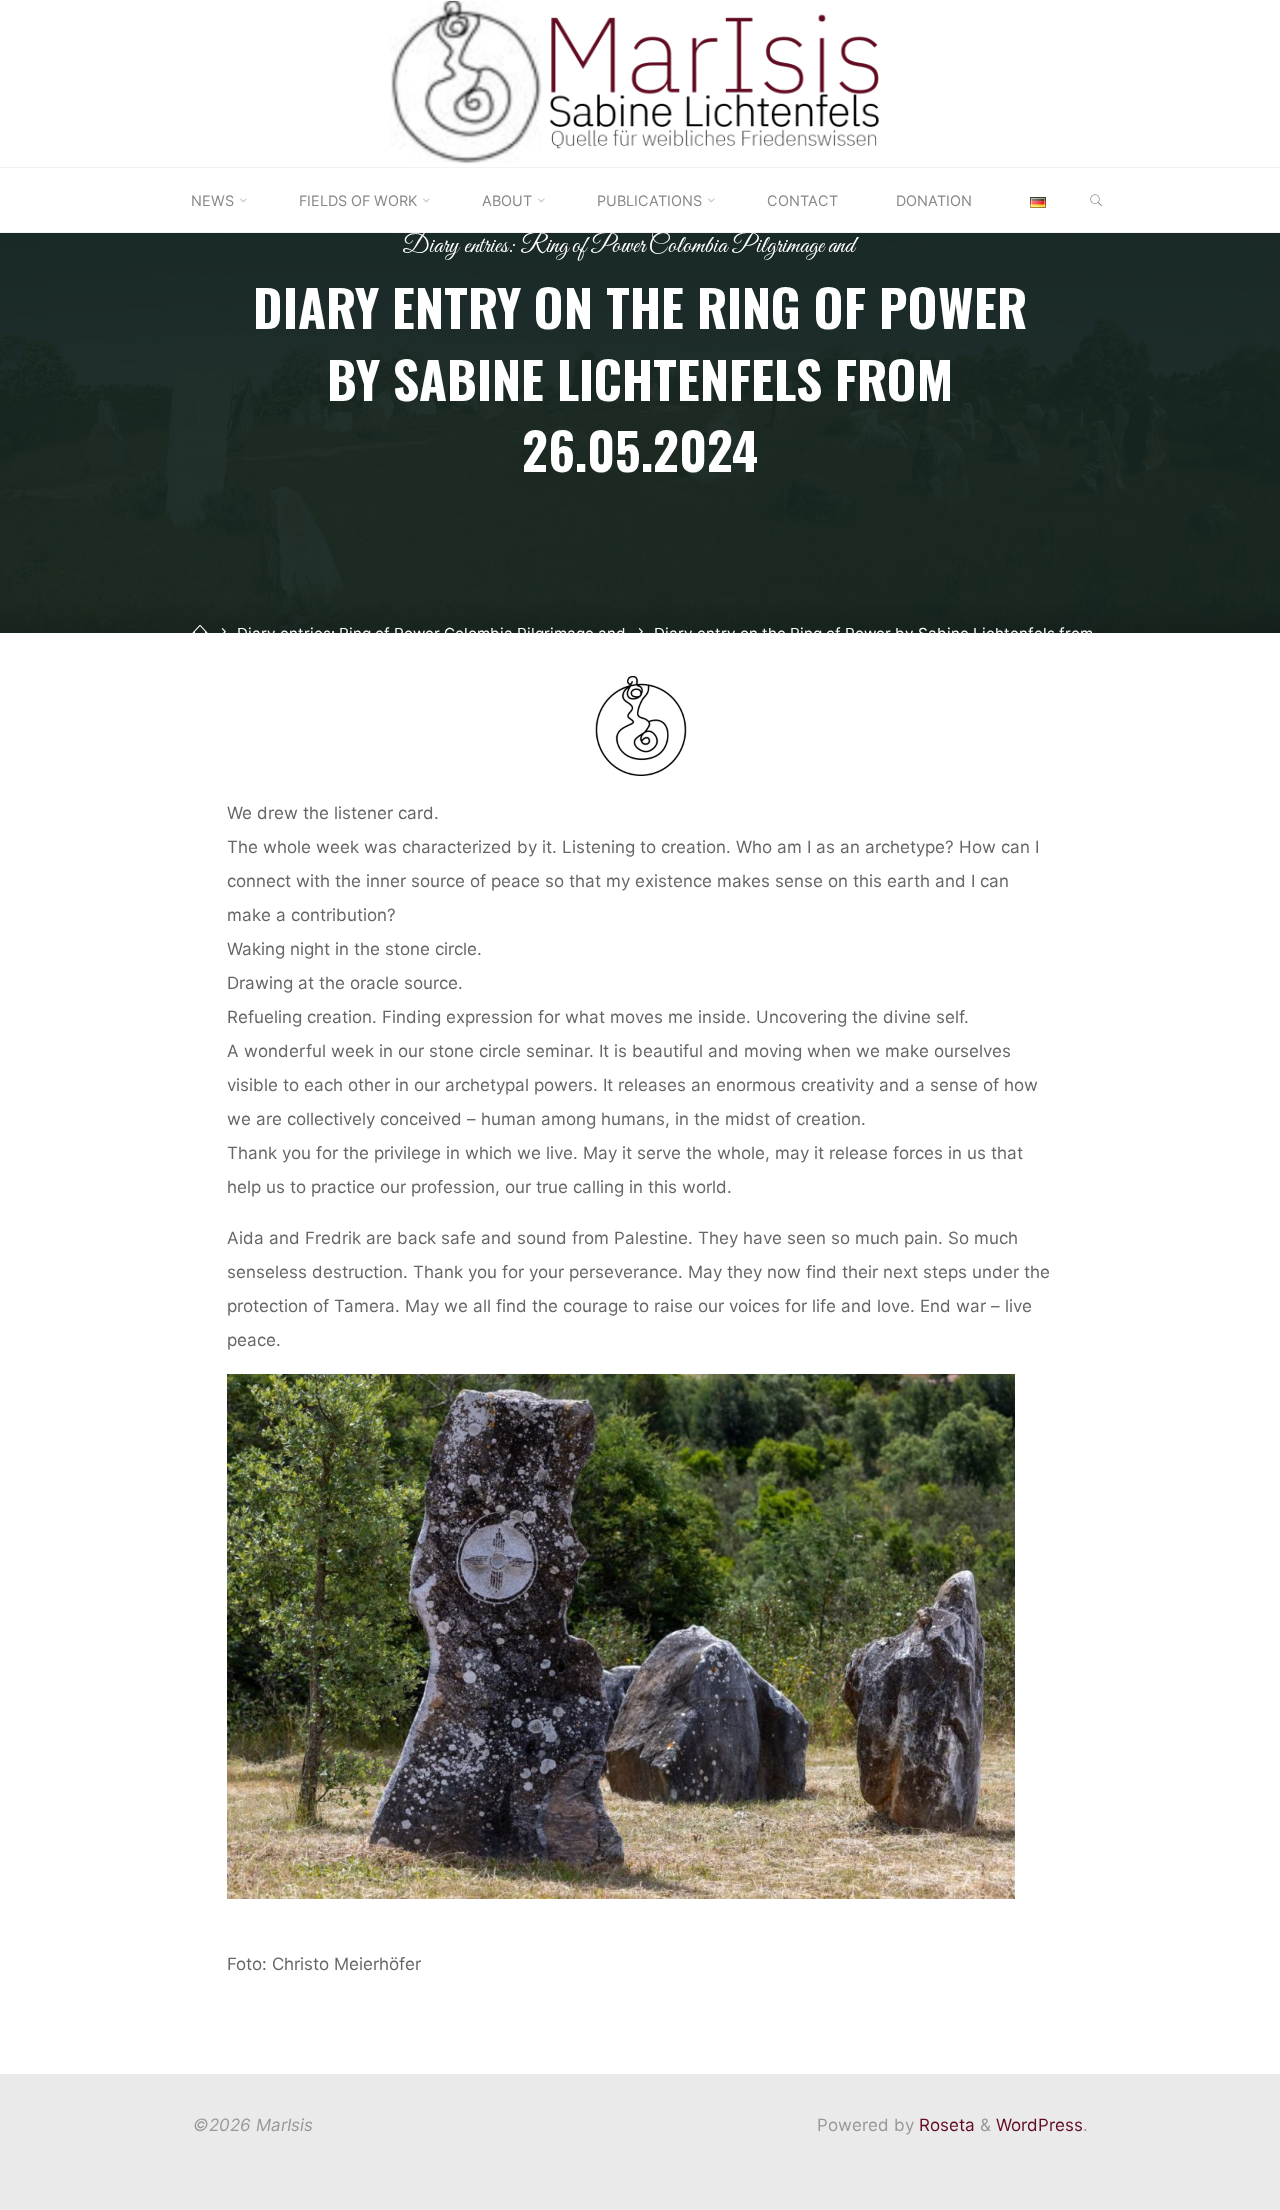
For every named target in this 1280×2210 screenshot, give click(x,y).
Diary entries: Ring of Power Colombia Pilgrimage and (628, 246)
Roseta (944, 2125)
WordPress (1039, 2125)
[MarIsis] (640, 82)
